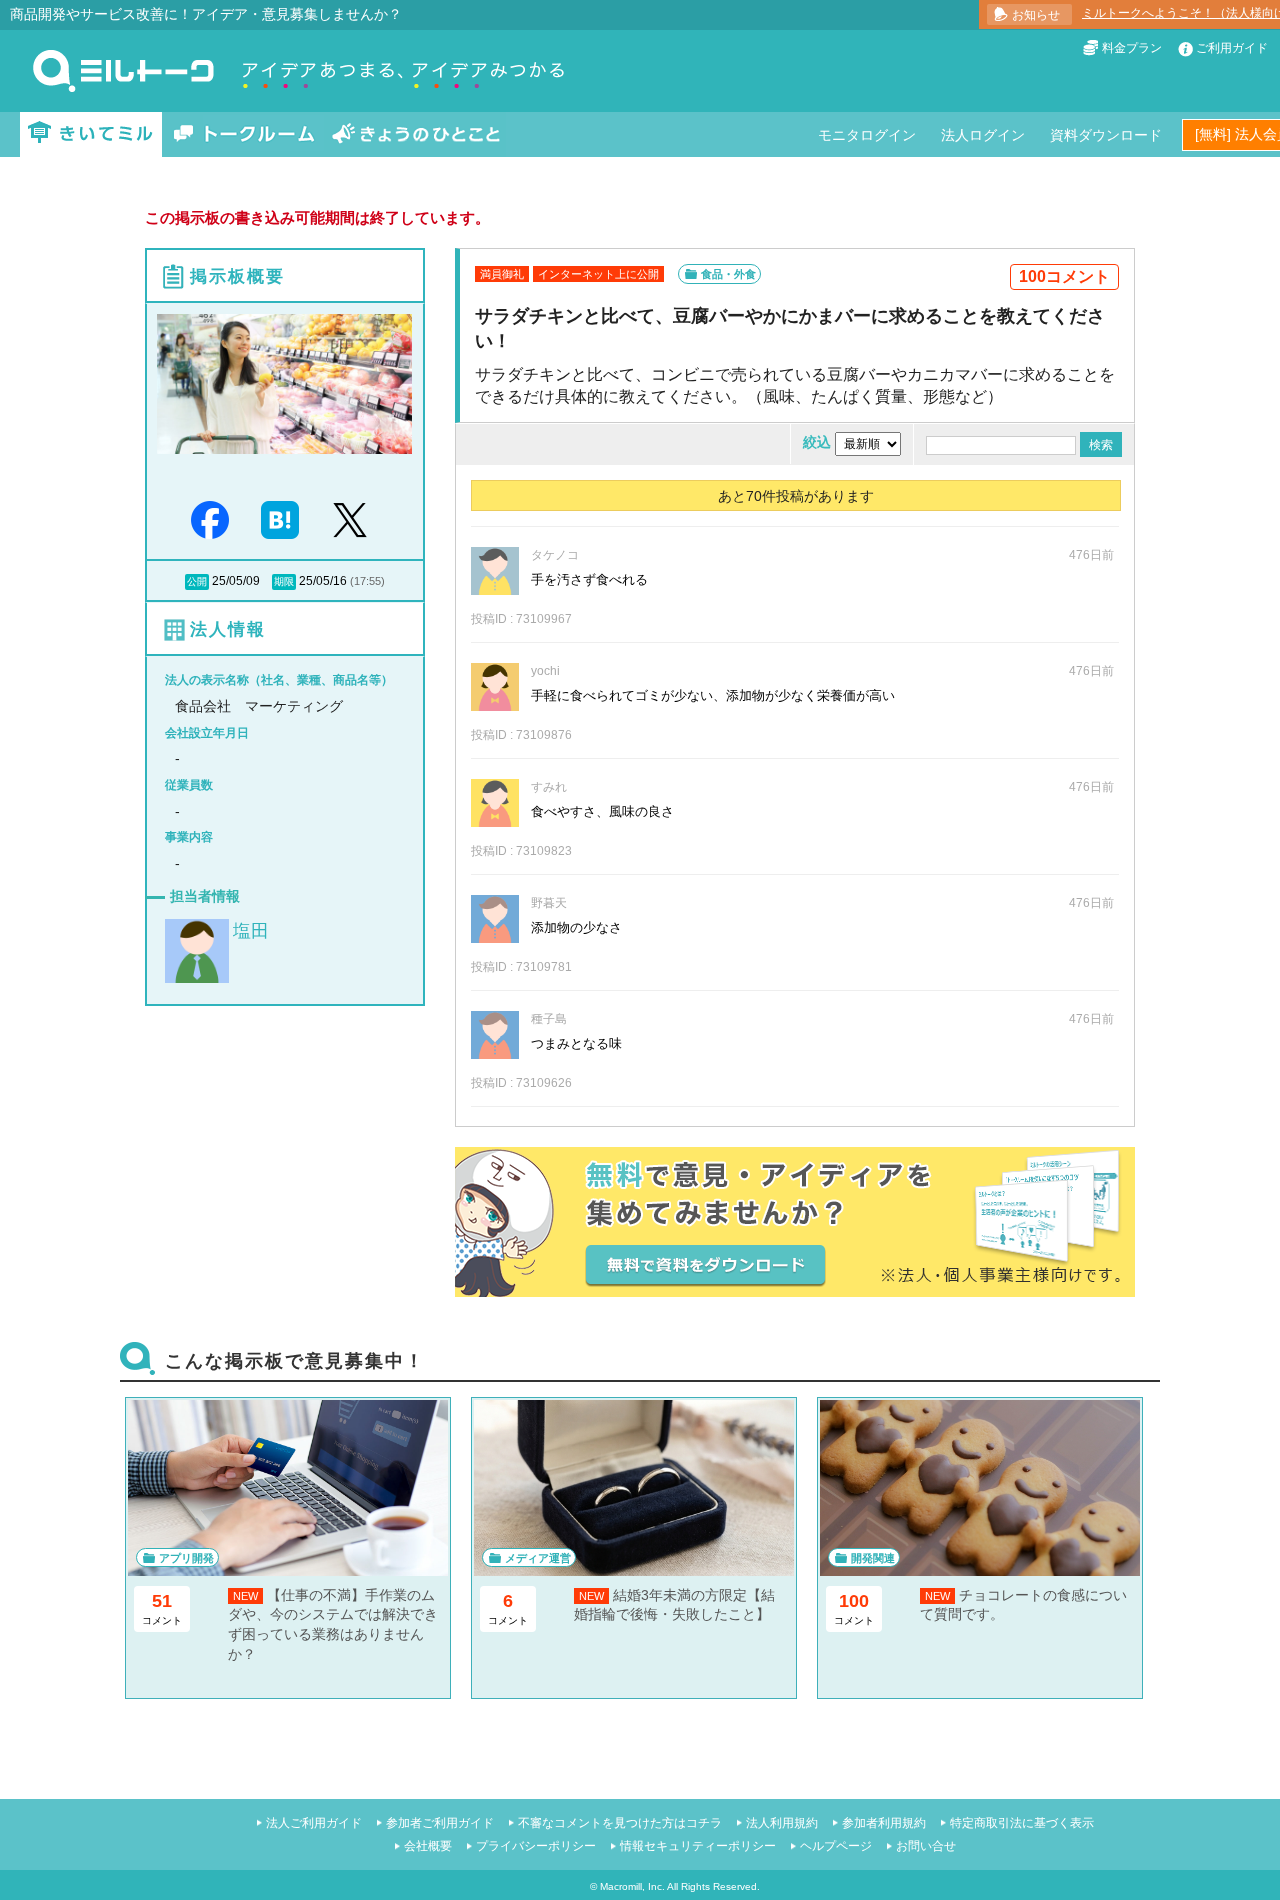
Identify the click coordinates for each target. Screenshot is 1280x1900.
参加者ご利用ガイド (440, 1823)
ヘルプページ (836, 1846)
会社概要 (428, 1846)
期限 (284, 581)
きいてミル (91, 134)
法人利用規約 (782, 1823)
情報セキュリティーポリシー (698, 1846)
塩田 (251, 931)
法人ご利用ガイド (314, 1823)
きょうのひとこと (416, 134)
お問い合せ (926, 1846)
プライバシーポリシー (536, 1846)
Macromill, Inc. (632, 1886)
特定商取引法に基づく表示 (1022, 1823)
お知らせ (1036, 15)
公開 (197, 581)
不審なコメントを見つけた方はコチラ (620, 1823)
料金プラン (1132, 48)
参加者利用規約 (884, 1823)
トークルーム (244, 134)
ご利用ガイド (1232, 48)
